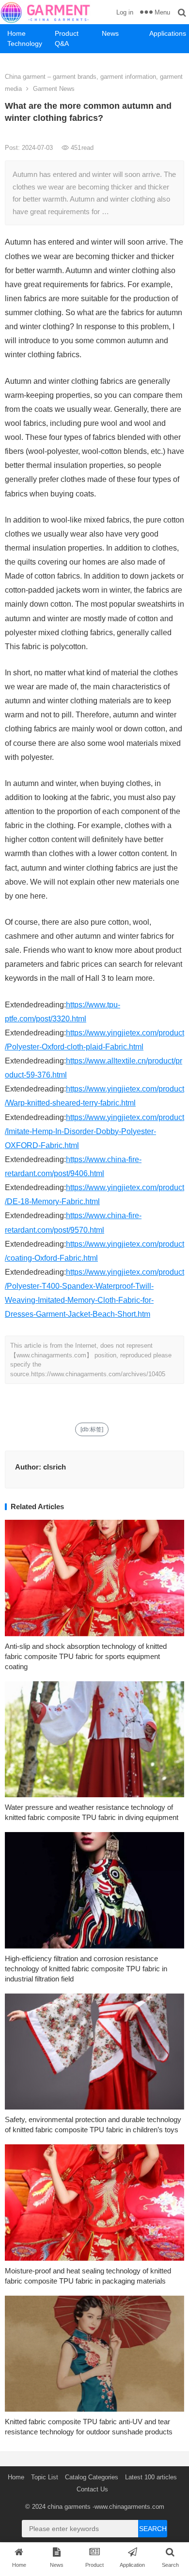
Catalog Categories (92, 2477)
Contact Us (92, 2489)
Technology (25, 44)
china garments (69, 2507)
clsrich (55, 1467)
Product (67, 33)
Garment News (54, 89)
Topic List (45, 2477)
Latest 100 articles (151, 2477)
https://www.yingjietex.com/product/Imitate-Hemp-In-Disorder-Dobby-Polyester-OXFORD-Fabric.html (94, 1131)
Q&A (62, 44)
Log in (125, 12)
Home (16, 33)
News (110, 33)
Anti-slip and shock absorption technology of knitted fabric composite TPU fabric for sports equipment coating (86, 1656)
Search (153, 2529)
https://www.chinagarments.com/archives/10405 (98, 1374)
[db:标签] (92, 1429)
